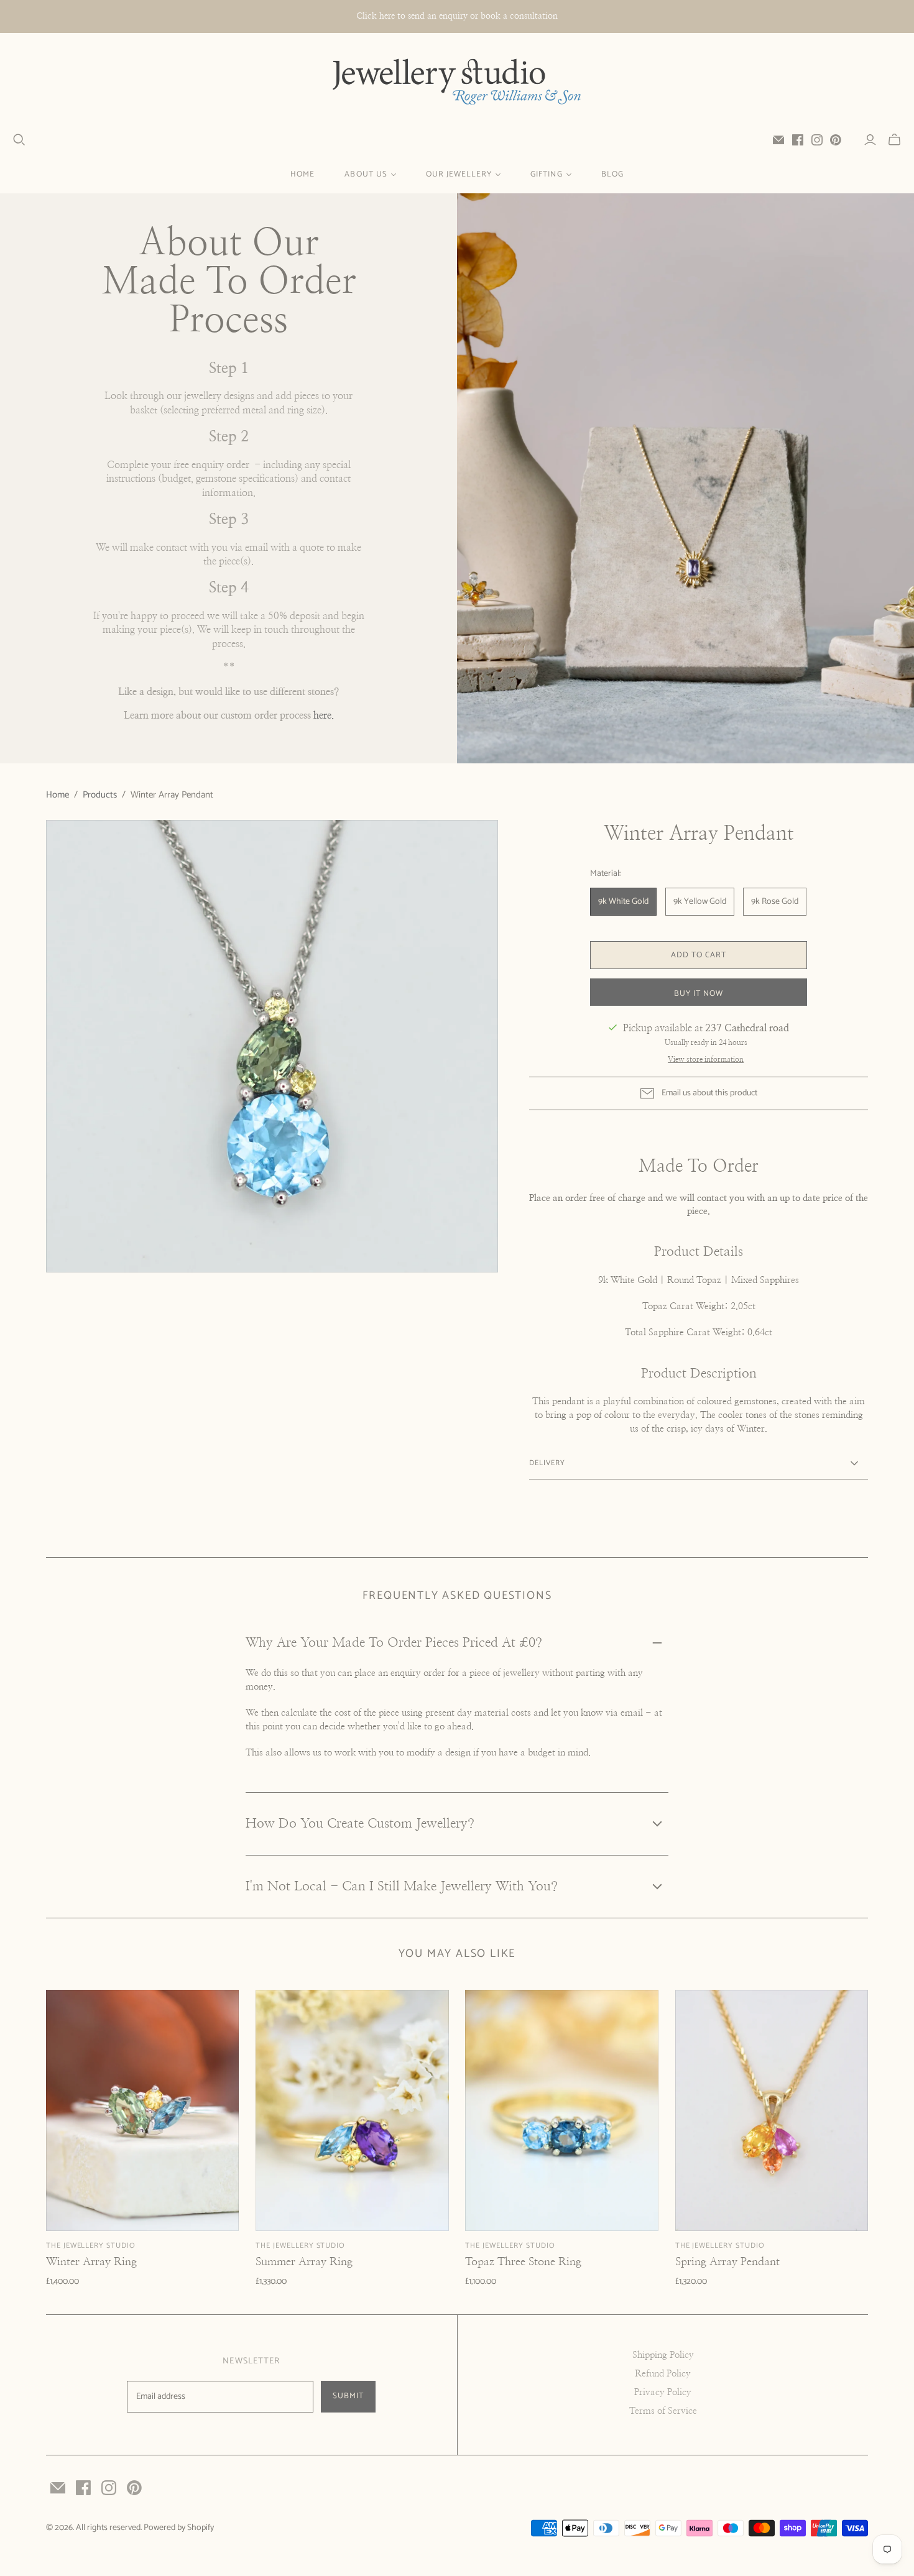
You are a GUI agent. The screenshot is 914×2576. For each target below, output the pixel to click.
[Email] (778, 140)
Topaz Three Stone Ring (523, 2262)
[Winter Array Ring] (143, 2110)
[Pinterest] (836, 140)
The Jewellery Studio (91, 2246)
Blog (612, 174)
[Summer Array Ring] (352, 2110)
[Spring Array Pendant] (772, 2110)
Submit (348, 2396)
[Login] (870, 140)
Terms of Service (663, 2411)
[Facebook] (798, 140)
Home (302, 174)
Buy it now (699, 994)
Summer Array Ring (304, 2262)
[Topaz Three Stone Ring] (562, 2110)
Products (100, 795)
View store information (706, 1059)
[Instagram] (817, 140)
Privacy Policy (663, 2392)
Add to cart (699, 955)
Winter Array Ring (91, 2262)
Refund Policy (663, 2374)
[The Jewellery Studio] (457, 83)
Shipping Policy (663, 2355)
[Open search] (19, 140)
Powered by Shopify (179, 2528)
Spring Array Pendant (727, 2262)
